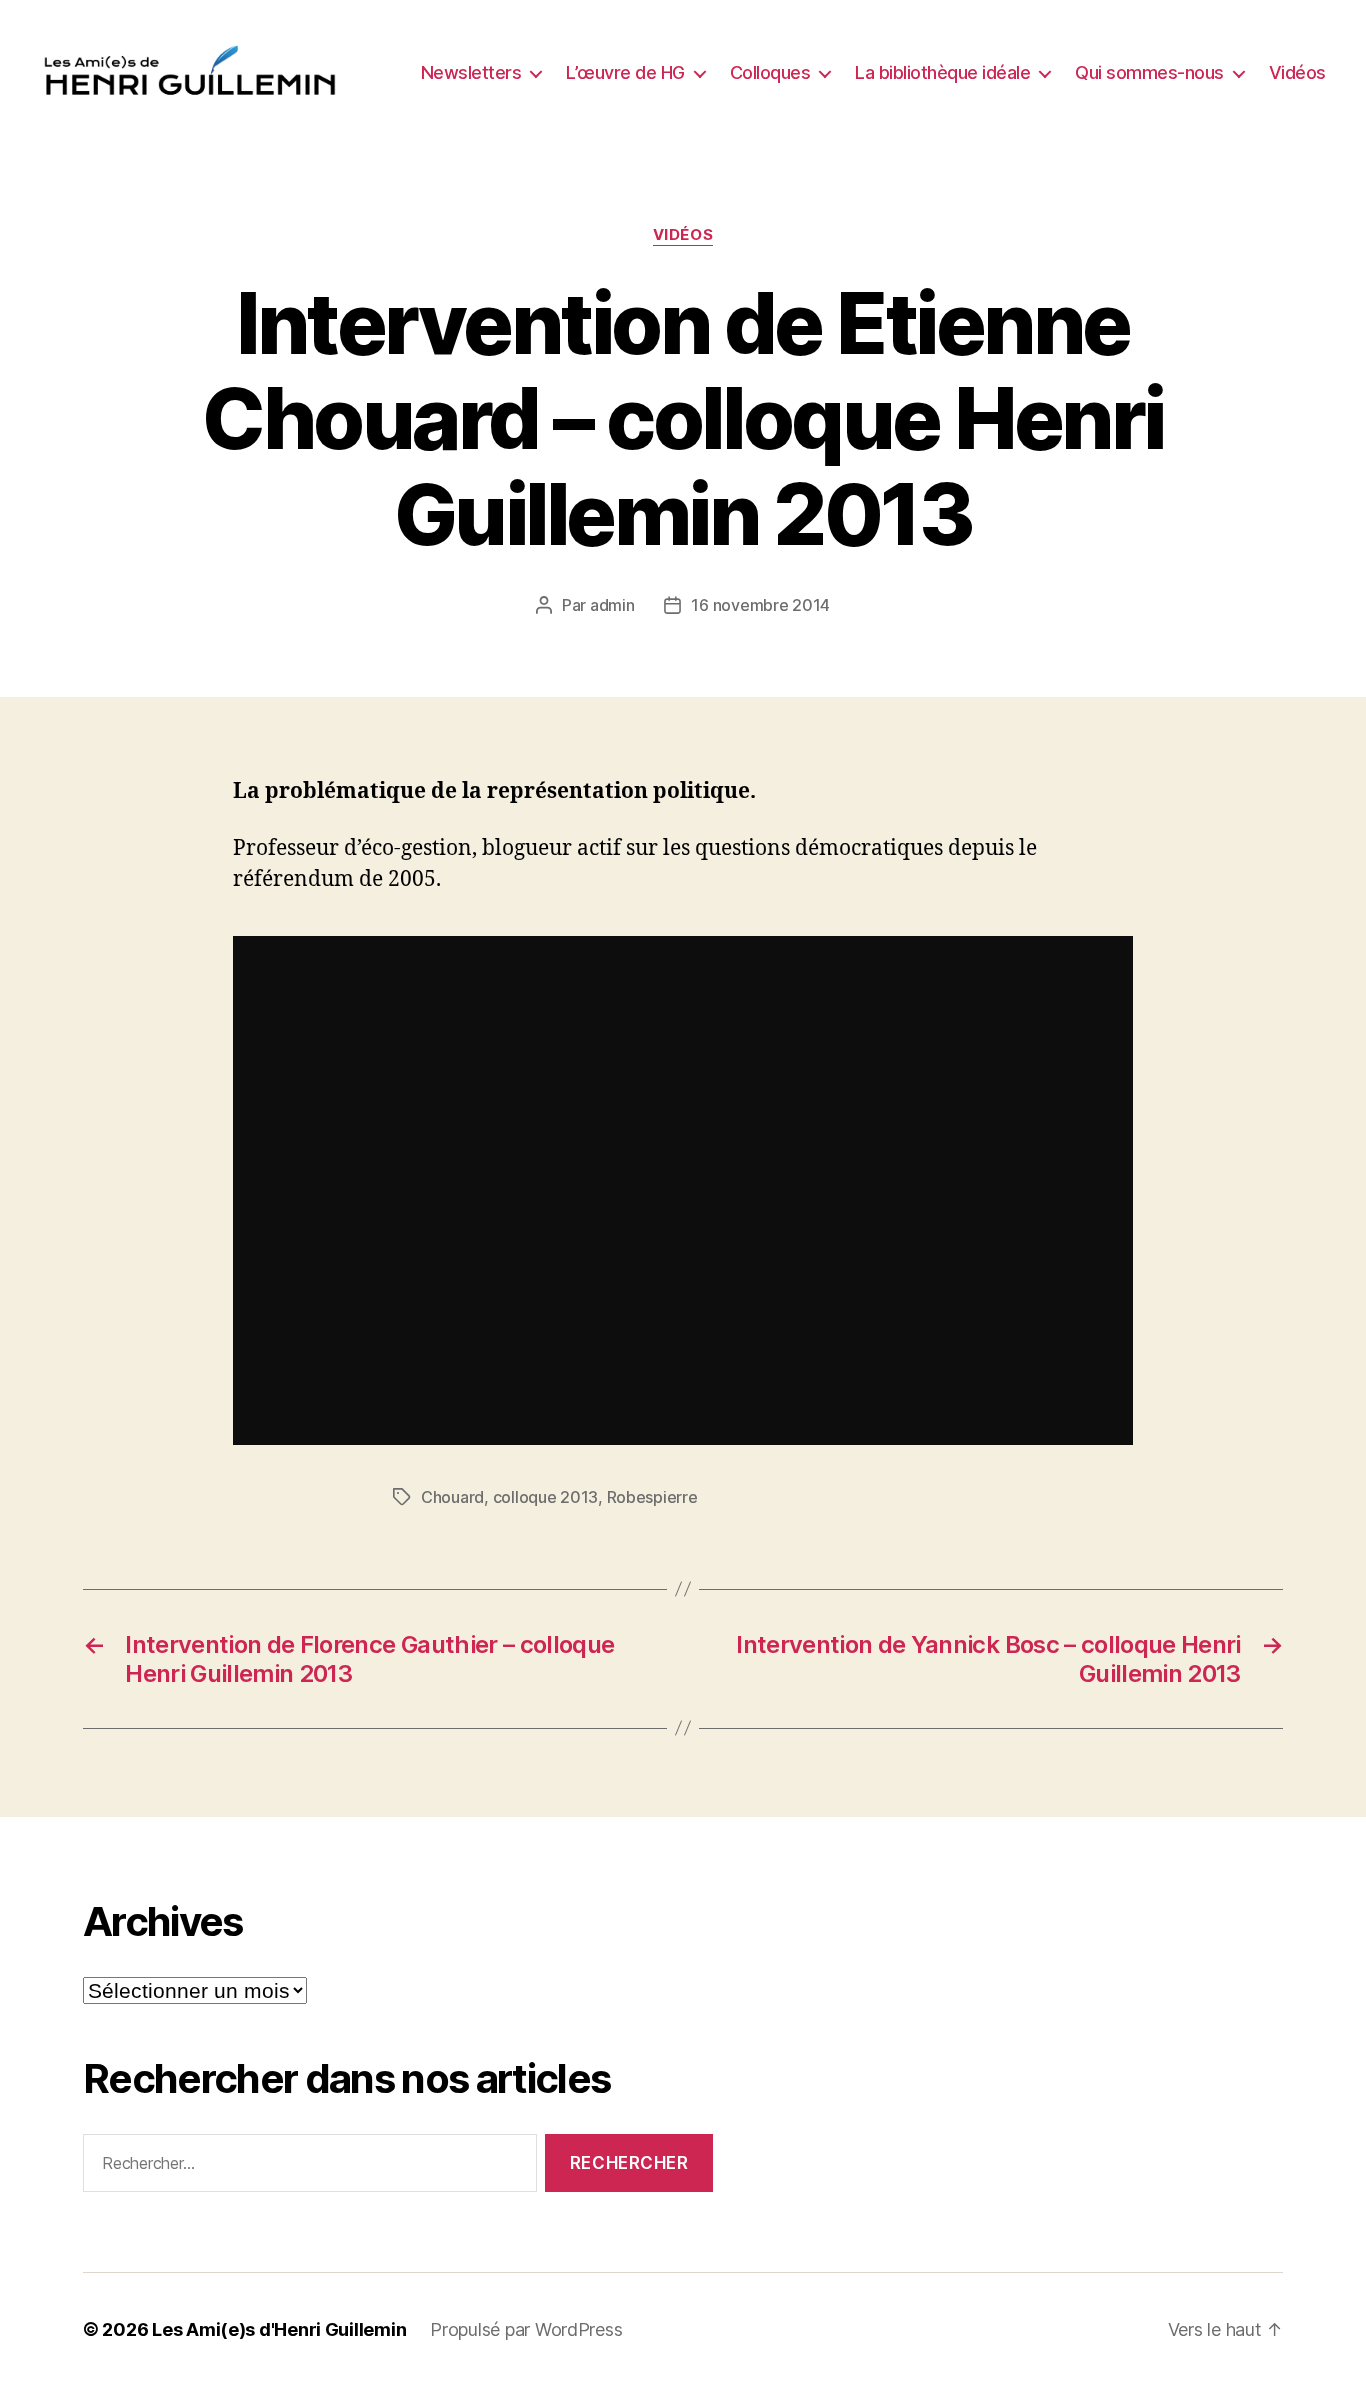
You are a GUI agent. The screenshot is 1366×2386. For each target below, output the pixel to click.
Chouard (452, 1497)
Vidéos (1297, 72)
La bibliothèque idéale (942, 72)
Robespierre (652, 1497)
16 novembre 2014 (760, 605)
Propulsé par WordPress (526, 2329)
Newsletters (471, 72)
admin (612, 605)
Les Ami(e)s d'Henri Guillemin (279, 2329)
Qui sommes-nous (1149, 72)
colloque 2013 (546, 1497)
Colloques (770, 72)
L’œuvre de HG (625, 72)
